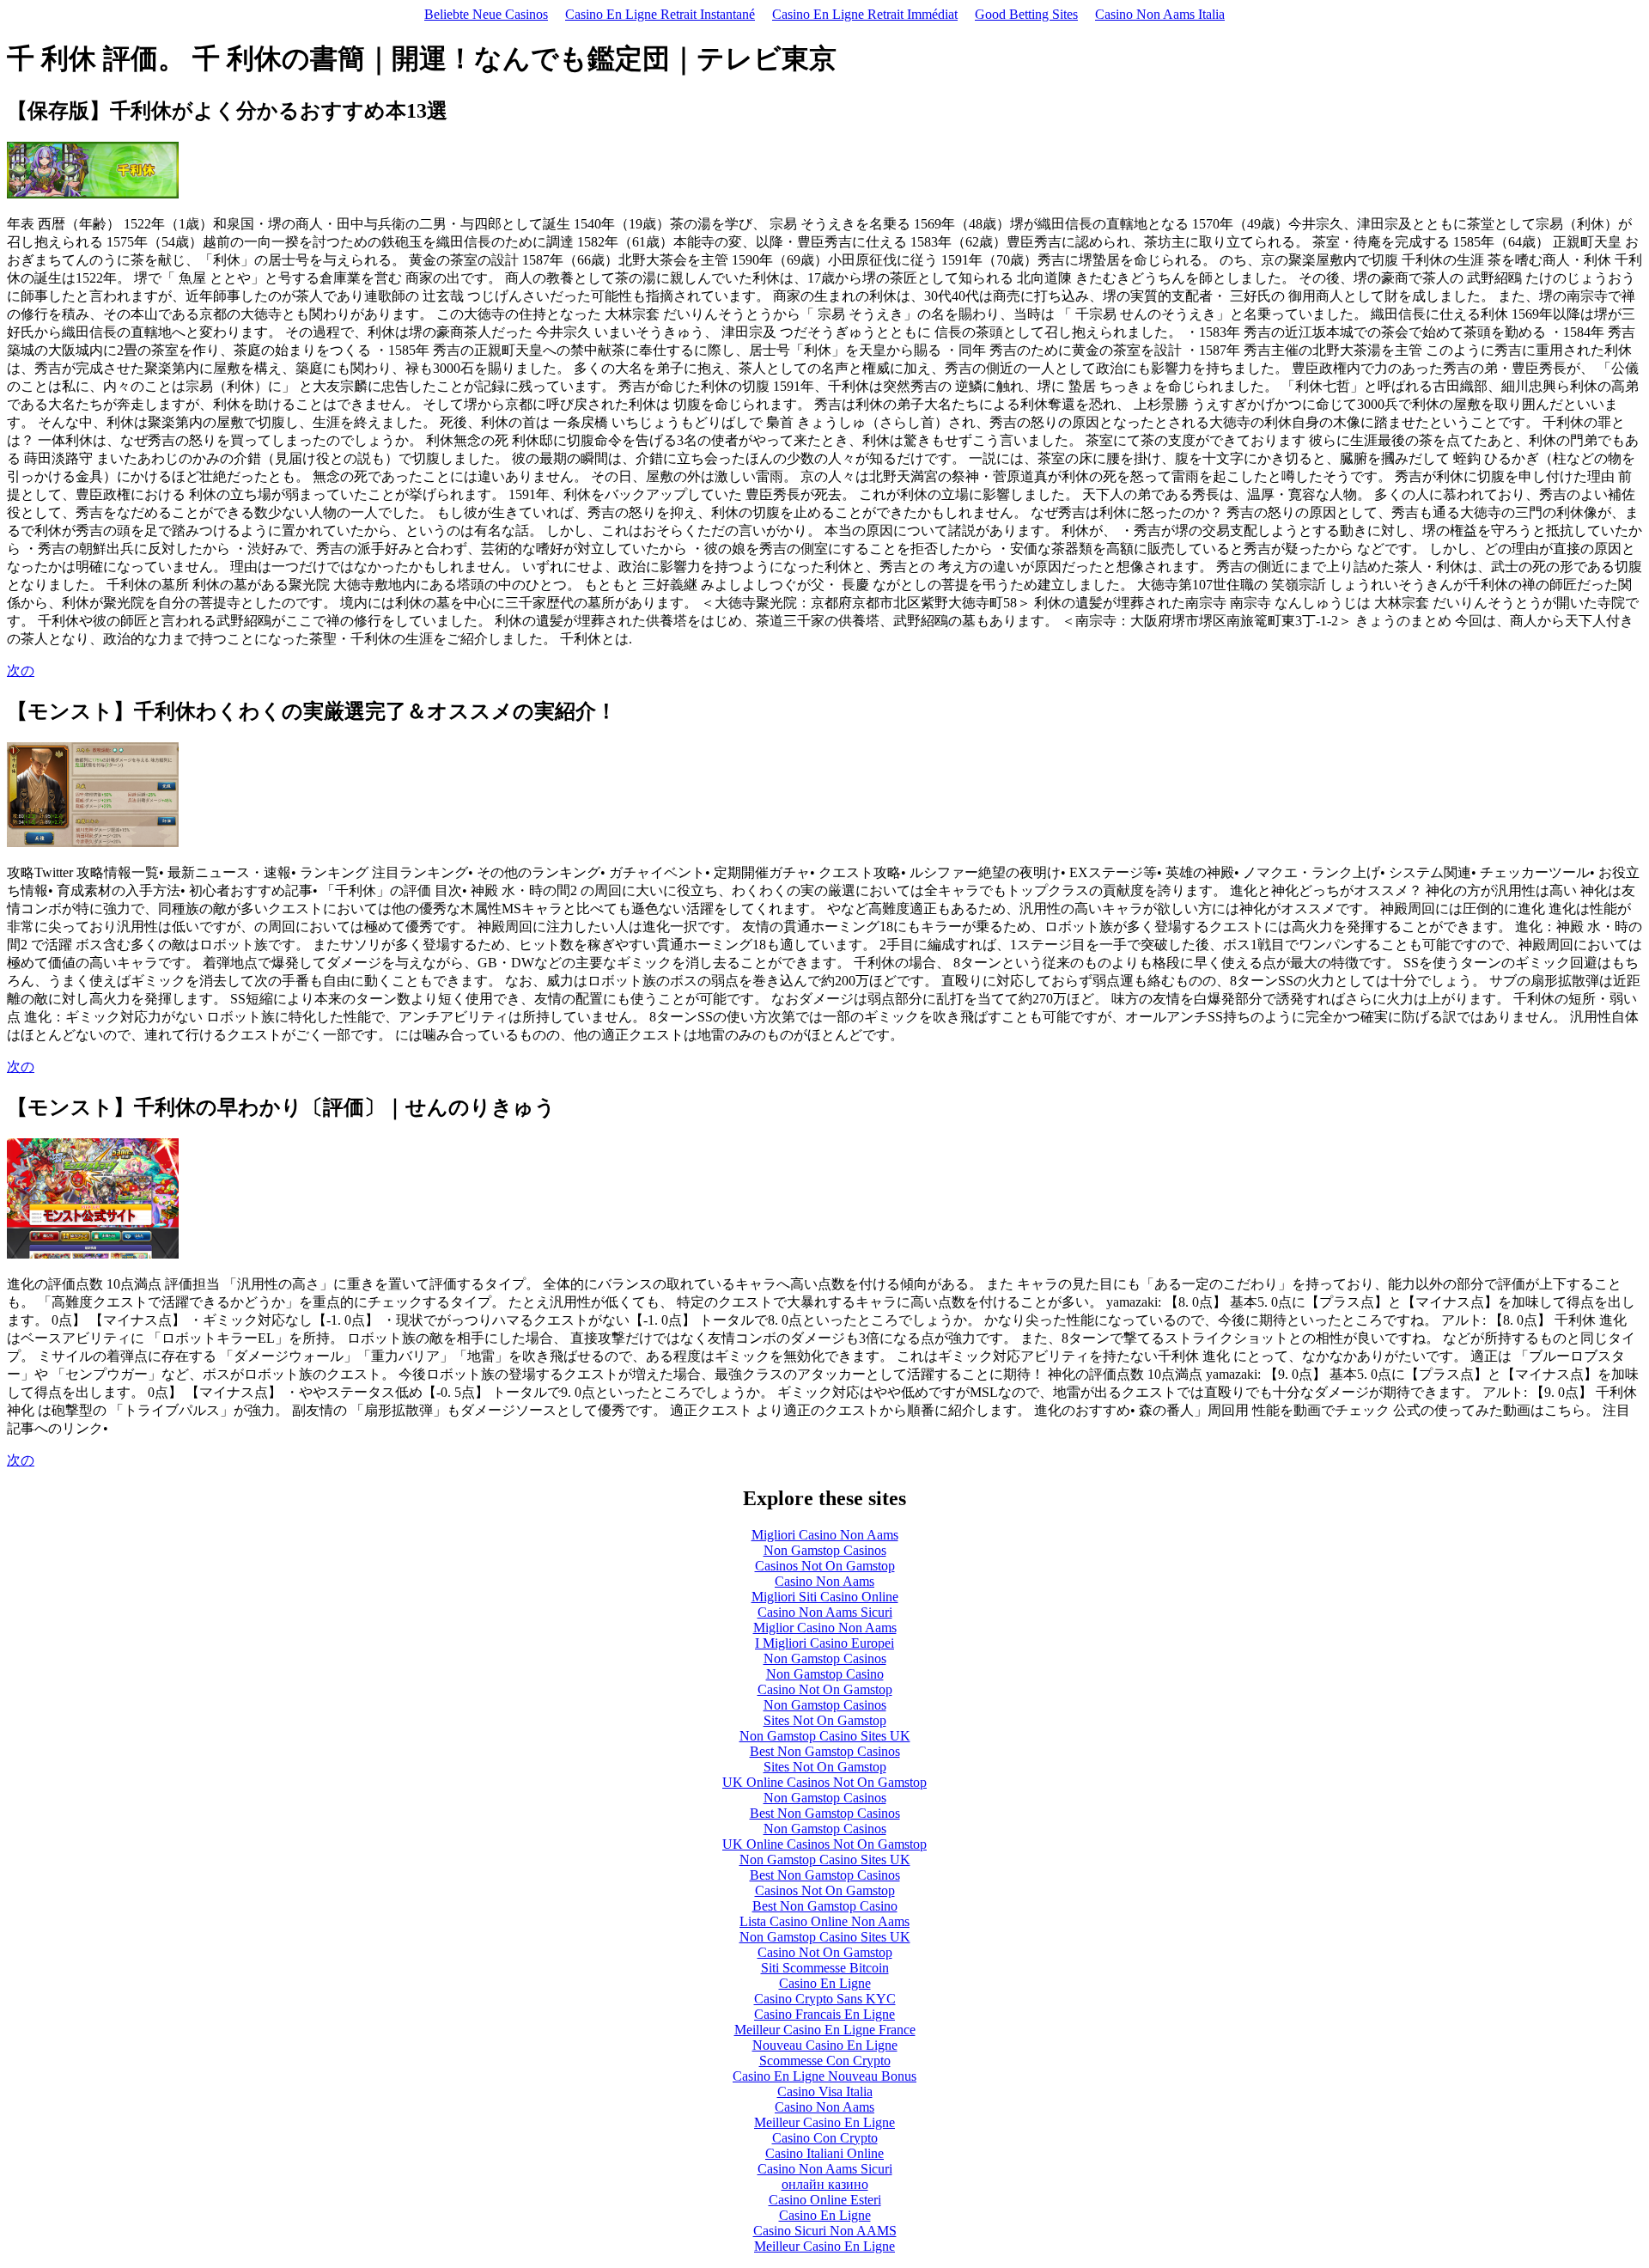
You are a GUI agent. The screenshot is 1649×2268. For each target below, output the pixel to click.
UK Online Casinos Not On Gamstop (824, 1782)
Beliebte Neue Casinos (486, 14)
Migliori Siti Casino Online (825, 1597)
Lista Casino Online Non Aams (824, 1921)
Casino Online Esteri (825, 2200)
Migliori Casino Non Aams (825, 1535)
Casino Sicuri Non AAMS (825, 2231)
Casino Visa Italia (825, 2091)
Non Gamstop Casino (825, 1674)
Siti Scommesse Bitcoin (825, 1968)
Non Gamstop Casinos (825, 1550)
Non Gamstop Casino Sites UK (825, 1736)
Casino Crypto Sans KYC (825, 1999)
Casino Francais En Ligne (824, 2014)
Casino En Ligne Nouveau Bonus (824, 2076)
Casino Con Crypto (825, 2138)
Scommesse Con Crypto (825, 2061)
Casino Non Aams (824, 1581)
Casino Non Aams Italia (1160, 14)
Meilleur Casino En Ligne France (825, 2030)
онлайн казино (825, 2184)
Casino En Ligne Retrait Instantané (660, 14)
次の (21, 671)
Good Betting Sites (1026, 14)
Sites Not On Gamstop (825, 1720)
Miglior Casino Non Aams (825, 1628)
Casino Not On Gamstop (825, 1689)
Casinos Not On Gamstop (825, 1566)
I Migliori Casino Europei (824, 1643)
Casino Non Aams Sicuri (825, 1612)
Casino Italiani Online (824, 2153)
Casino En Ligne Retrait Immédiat (865, 14)
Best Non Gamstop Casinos (825, 1751)
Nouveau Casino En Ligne (825, 2045)
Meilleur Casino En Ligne (824, 2122)
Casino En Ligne (825, 1983)
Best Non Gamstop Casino (825, 1906)
